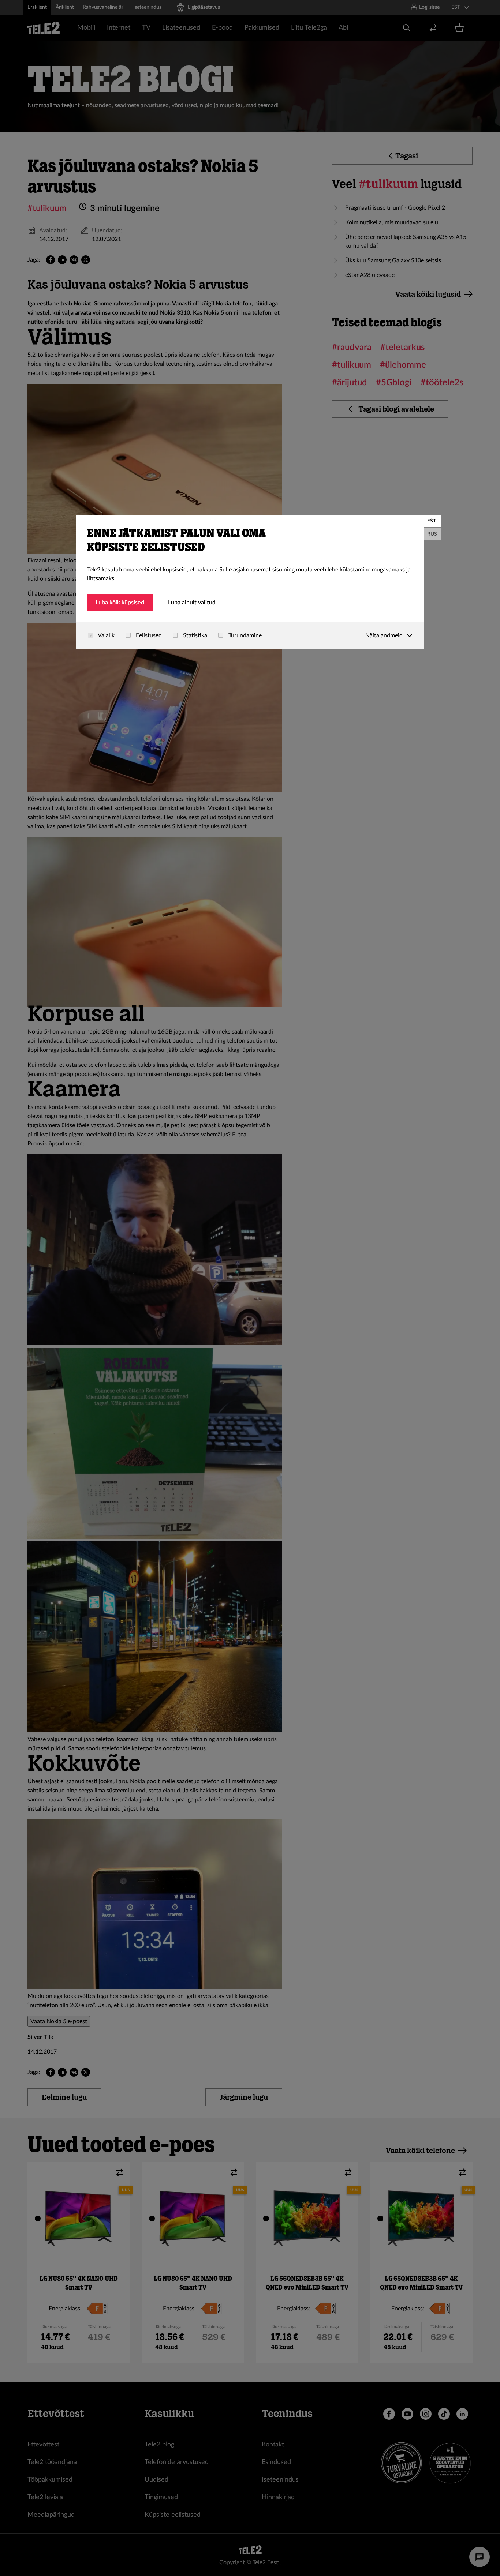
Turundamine (244, 635)
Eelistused (148, 635)
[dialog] (250, 582)
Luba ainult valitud (192, 603)
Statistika (194, 635)
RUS (432, 534)
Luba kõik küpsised (120, 603)
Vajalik (106, 635)
